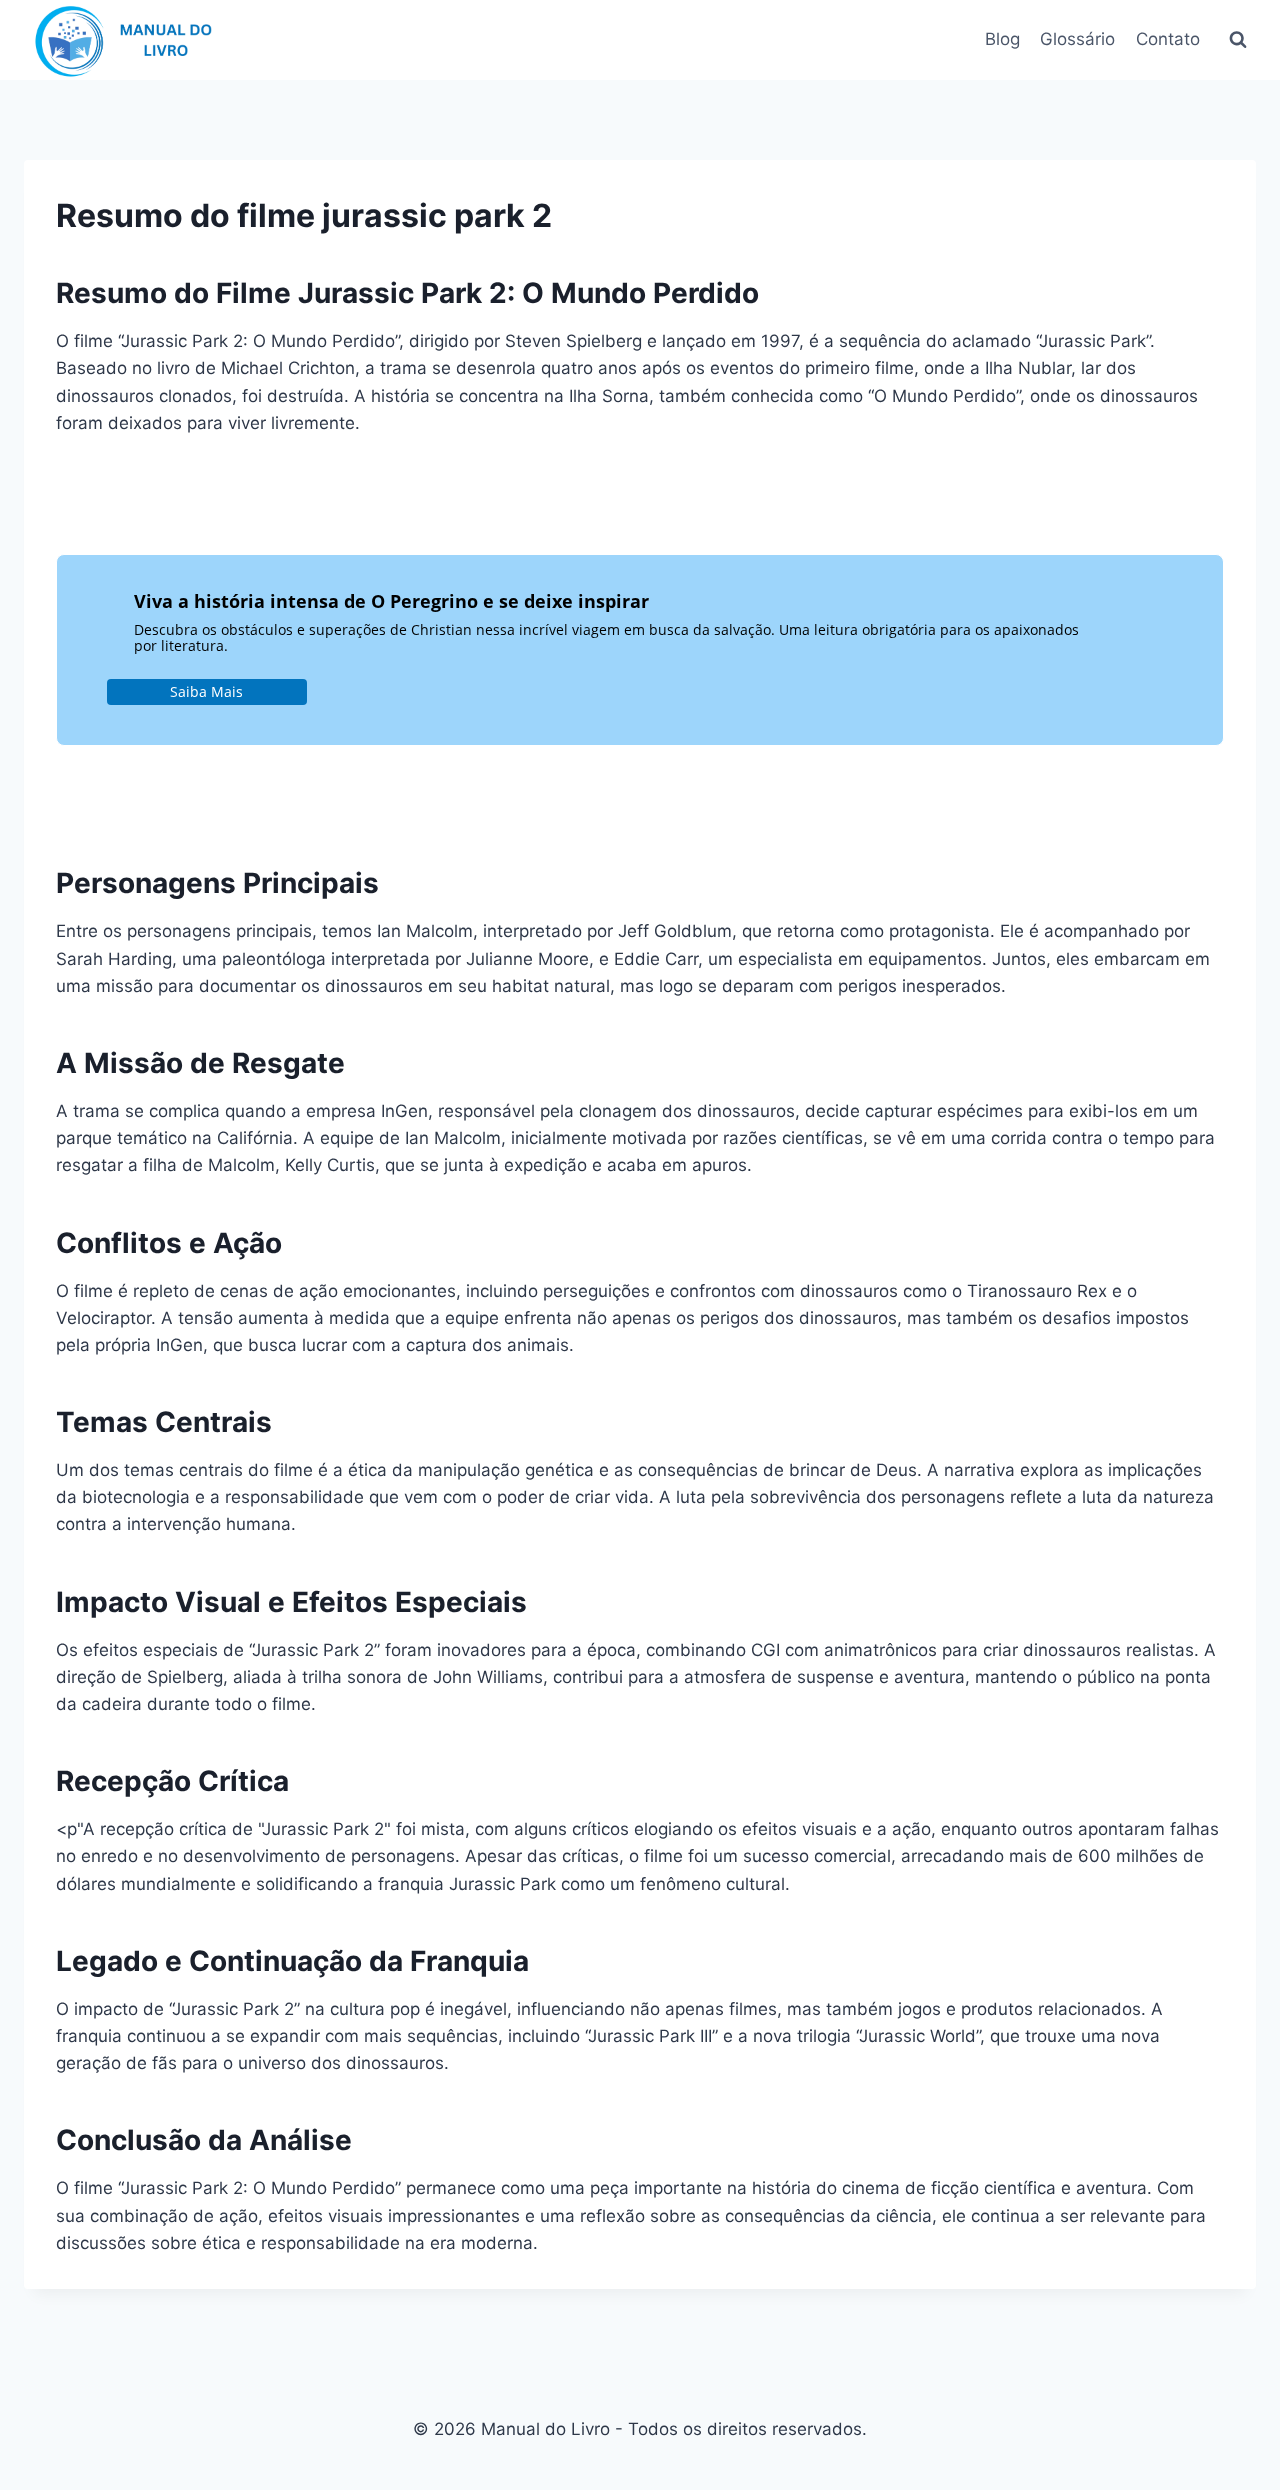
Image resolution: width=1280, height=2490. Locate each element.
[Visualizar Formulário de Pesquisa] (1238, 40)
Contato (1168, 39)
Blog (1002, 39)
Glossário (1077, 39)
